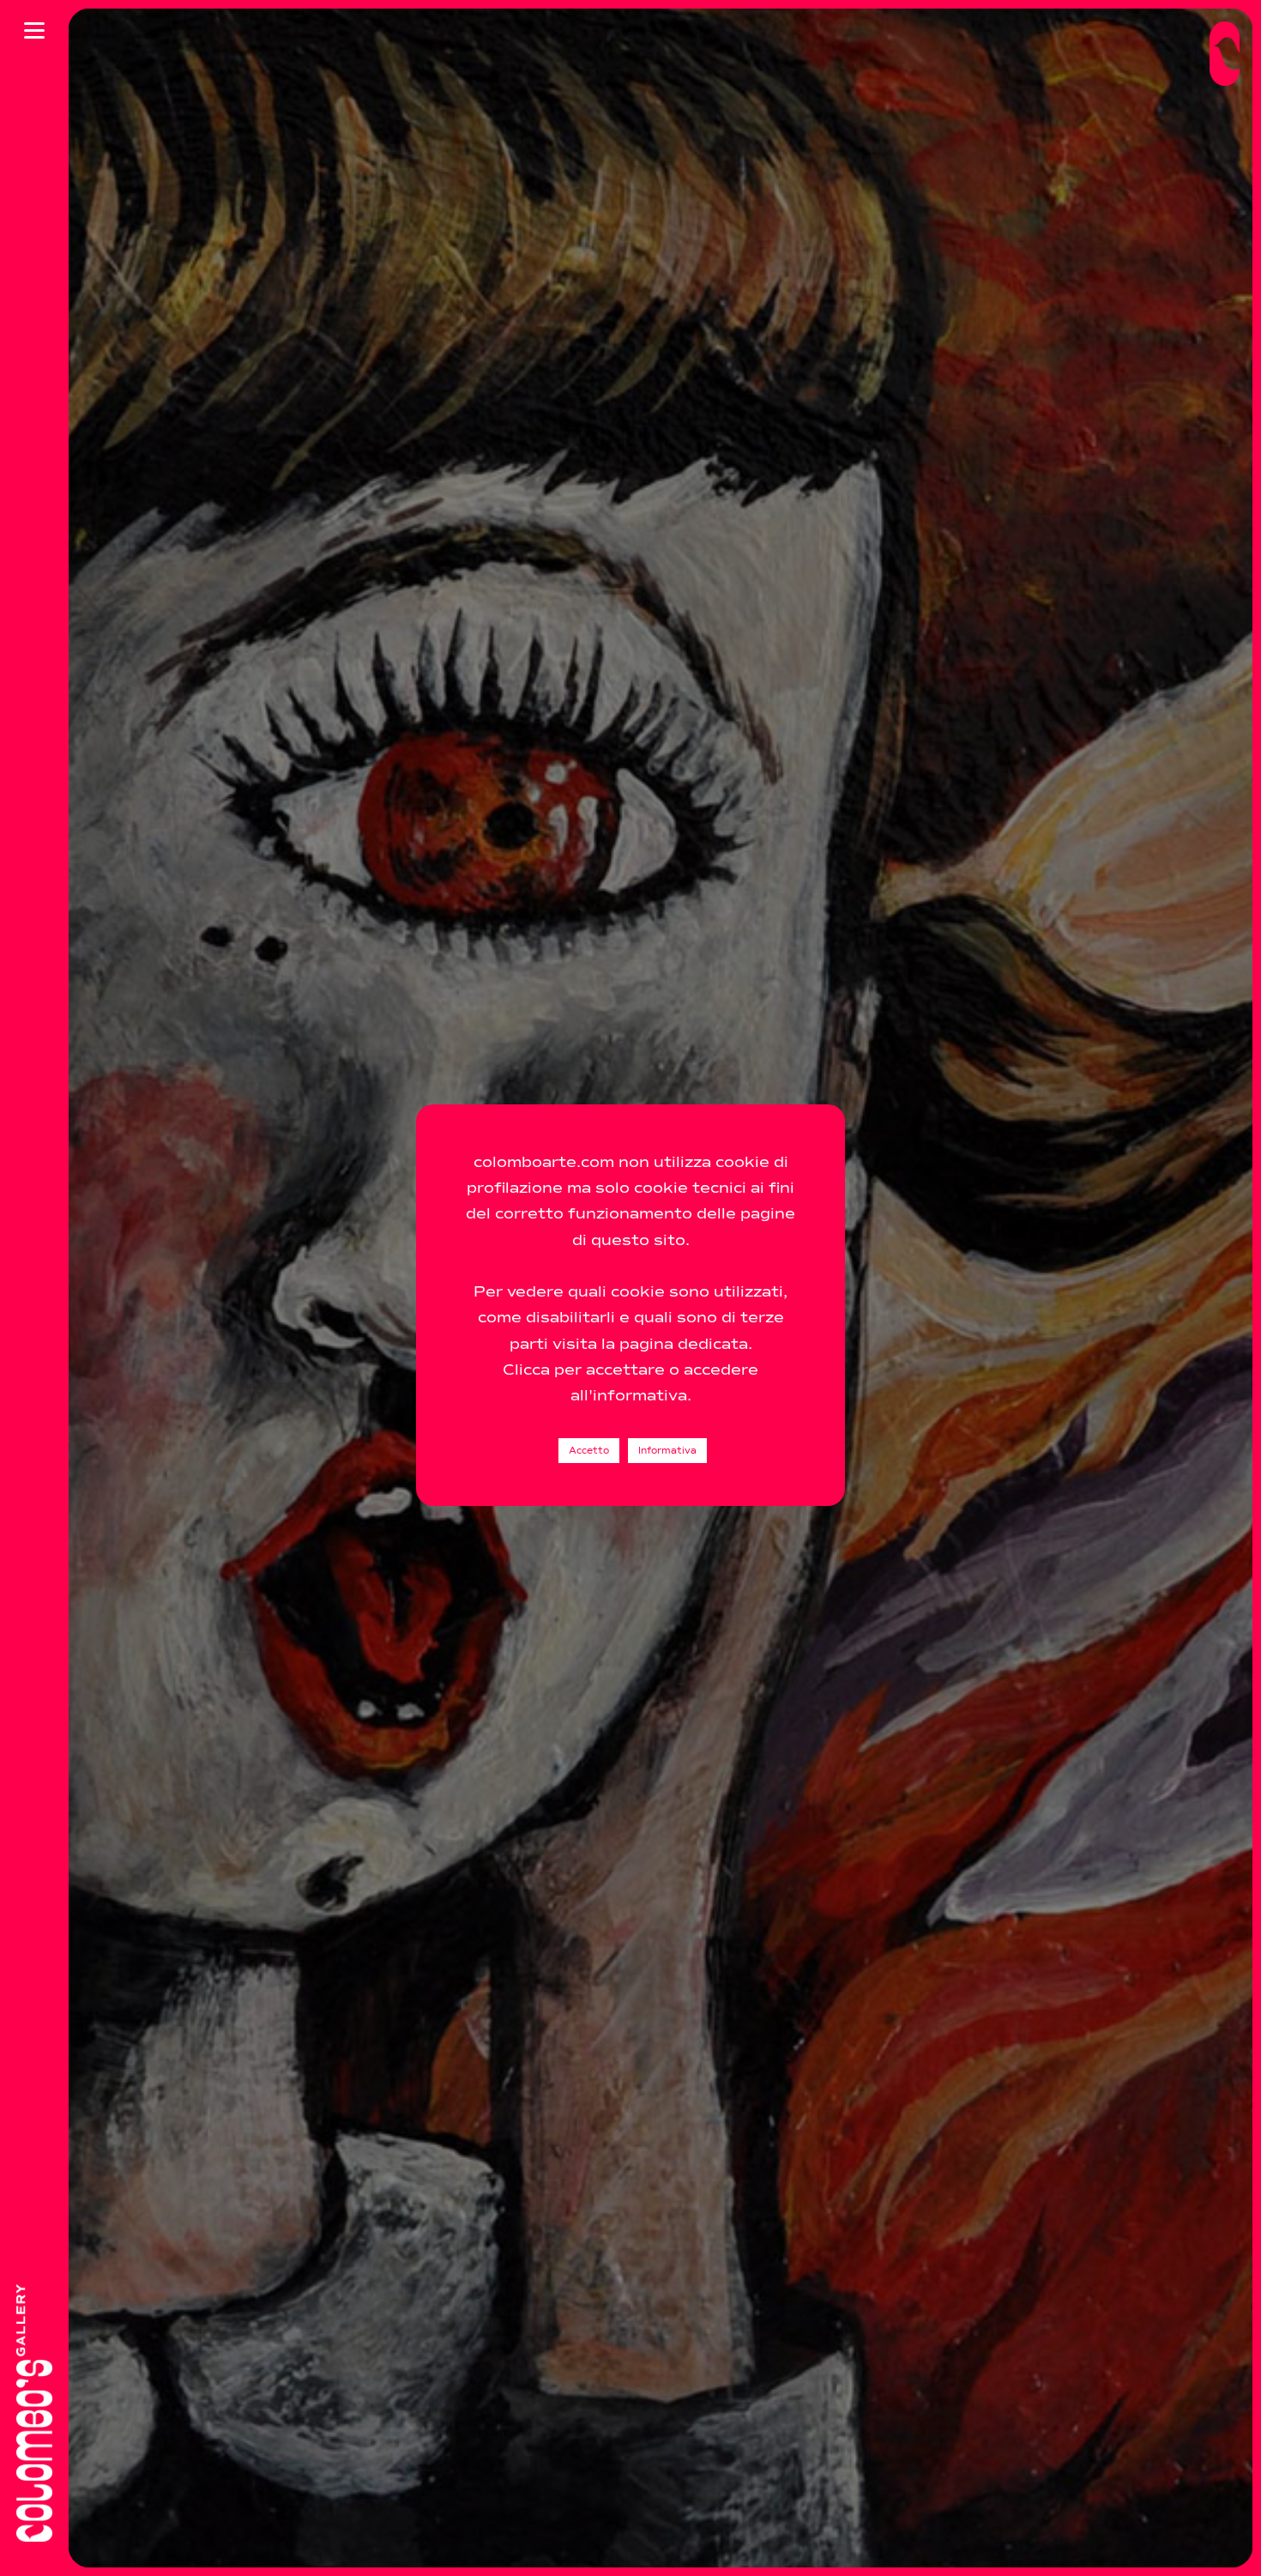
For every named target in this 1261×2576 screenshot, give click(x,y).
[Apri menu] (34, 30)
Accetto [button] (589, 1451)
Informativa (667, 1451)
